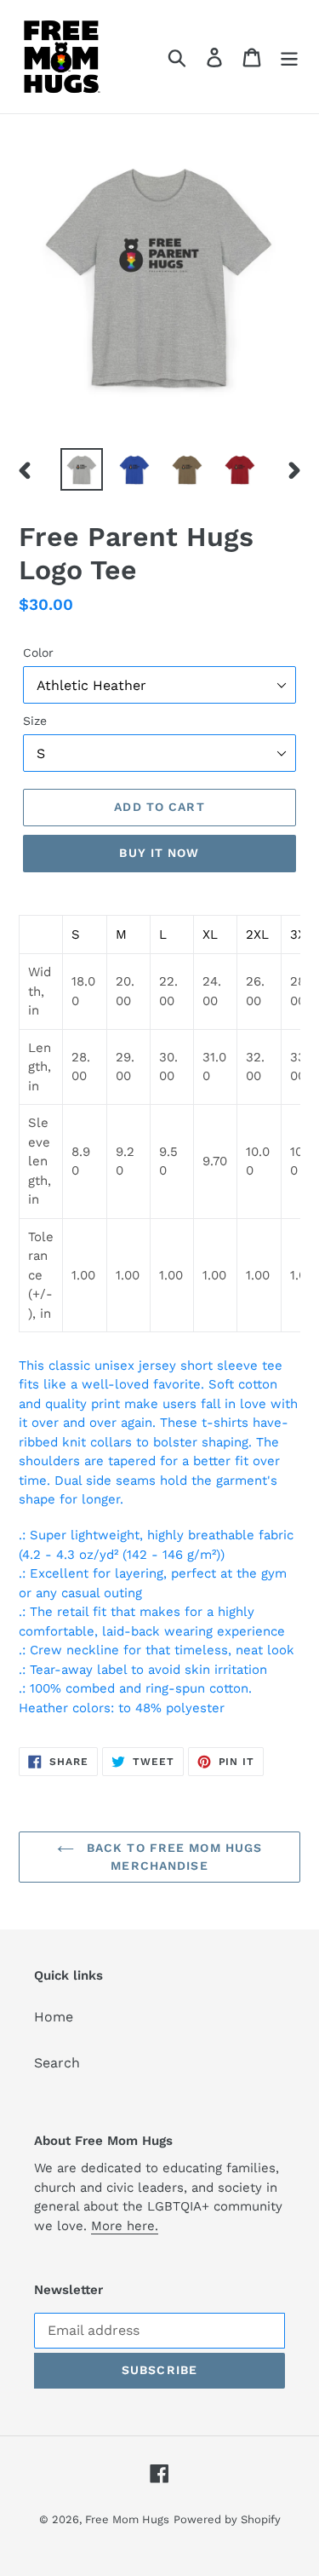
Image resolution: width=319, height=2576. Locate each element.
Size (35, 721)
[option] (82, 469)
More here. (125, 2226)
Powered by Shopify (227, 2519)
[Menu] (289, 57)
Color (38, 653)
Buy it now (159, 853)
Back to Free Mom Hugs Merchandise (173, 1857)
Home (54, 2017)
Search (57, 2063)
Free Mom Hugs (127, 2519)
